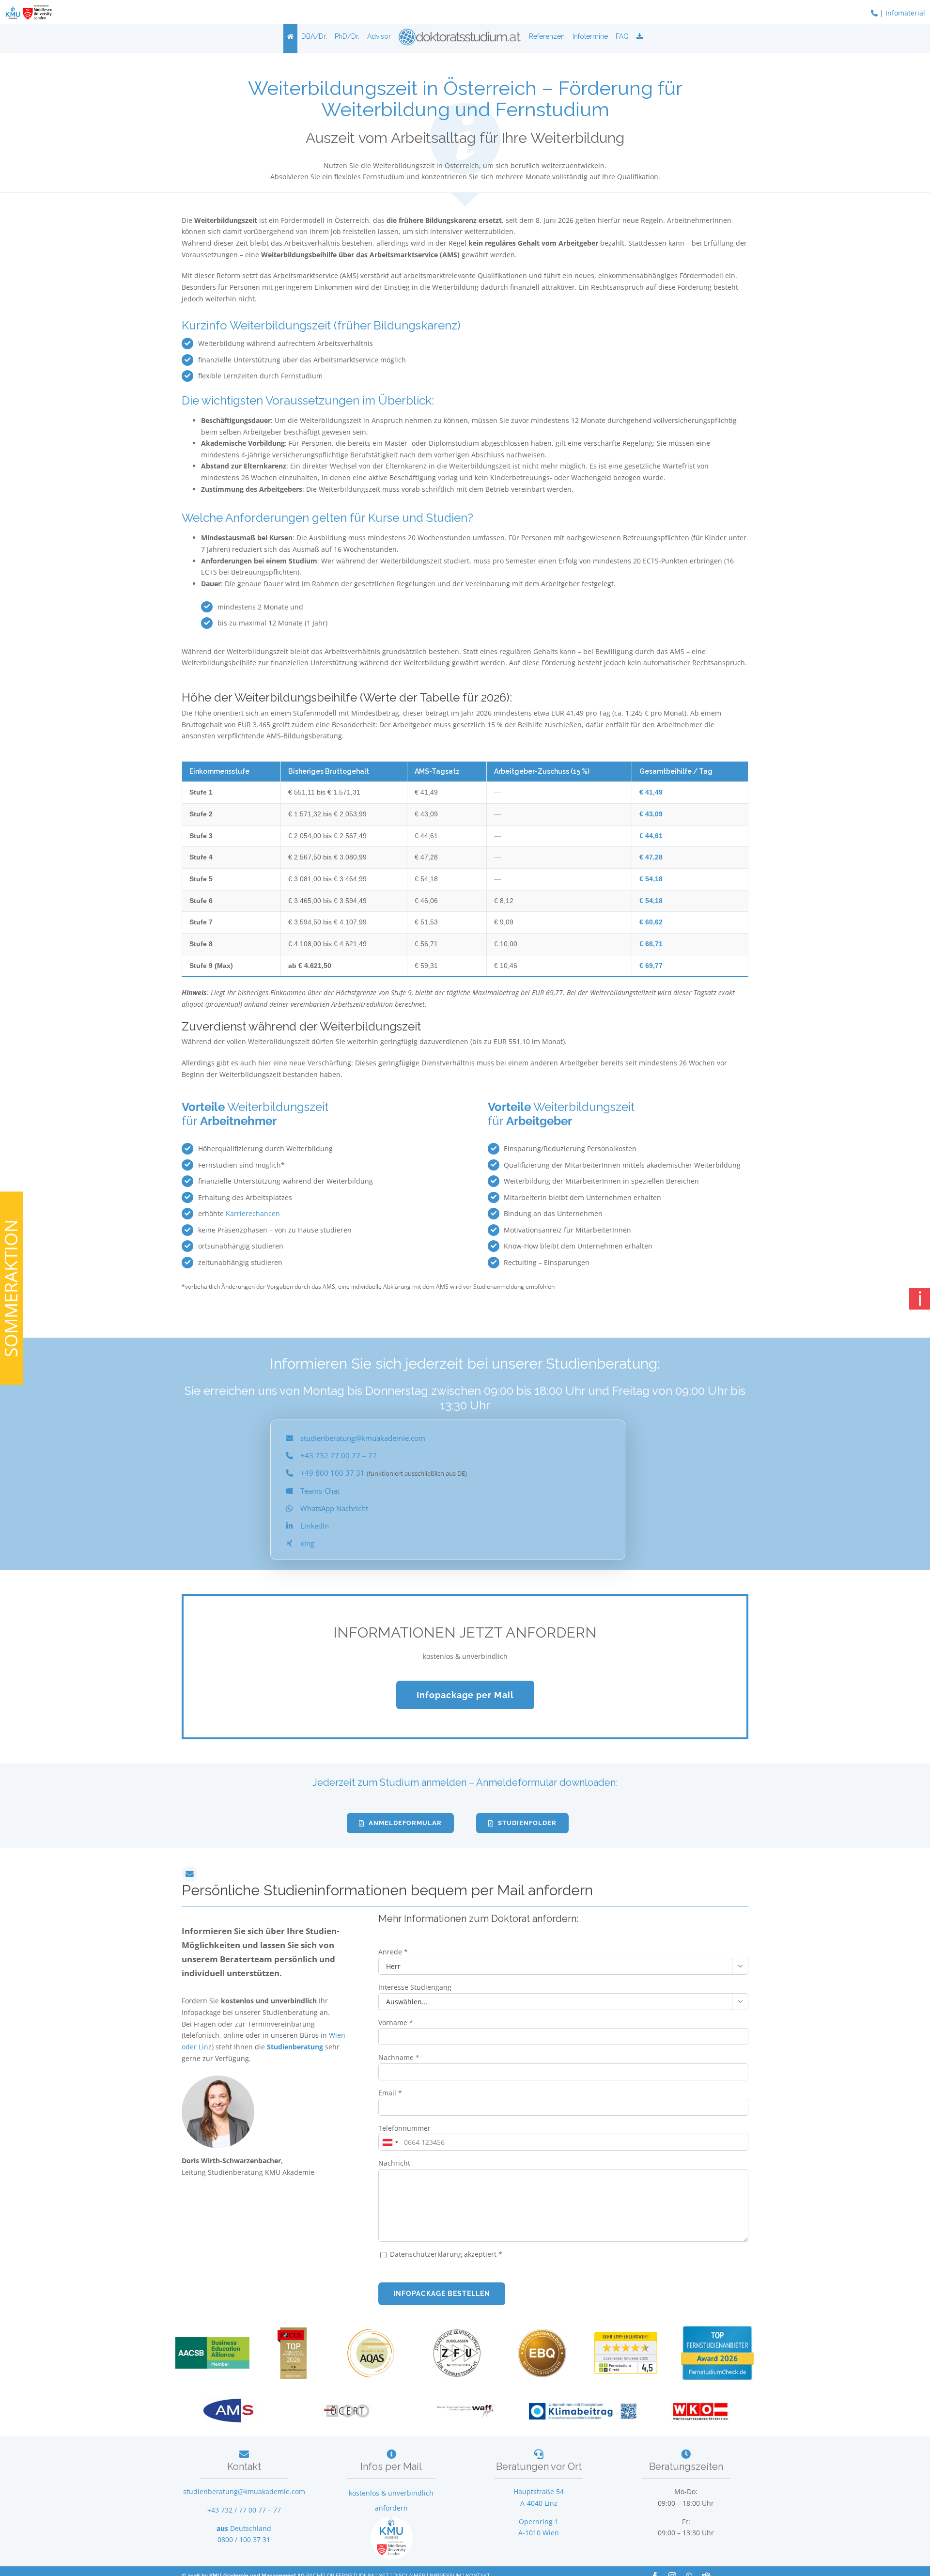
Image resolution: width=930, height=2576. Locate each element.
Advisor (379, 36)
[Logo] (460, 36)
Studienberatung (296, 2047)
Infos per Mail (391, 2467)
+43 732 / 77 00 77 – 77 (244, 2510)
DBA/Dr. (314, 36)
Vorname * (396, 2022)
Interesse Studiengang (415, 1987)
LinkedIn (315, 1526)
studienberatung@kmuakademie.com (363, 1438)
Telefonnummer (404, 2128)
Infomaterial (905, 13)
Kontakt (244, 2467)
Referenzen (547, 36)
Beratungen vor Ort (539, 2467)
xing (307, 1543)
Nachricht (394, 2163)
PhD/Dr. (347, 36)
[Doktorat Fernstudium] (290, 36)
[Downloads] (640, 36)
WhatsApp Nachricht (334, 1508)
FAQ (622, 36)
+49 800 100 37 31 (333, 1473)
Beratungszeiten (686, 2467)
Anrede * (393, 1952)
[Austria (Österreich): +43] (390, 2142)
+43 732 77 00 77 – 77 (339, 1455)
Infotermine (590, 36)
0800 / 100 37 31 (244, 2539)
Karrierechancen (253, 1213)
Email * (390, 2093)
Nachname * (399, 2057)
